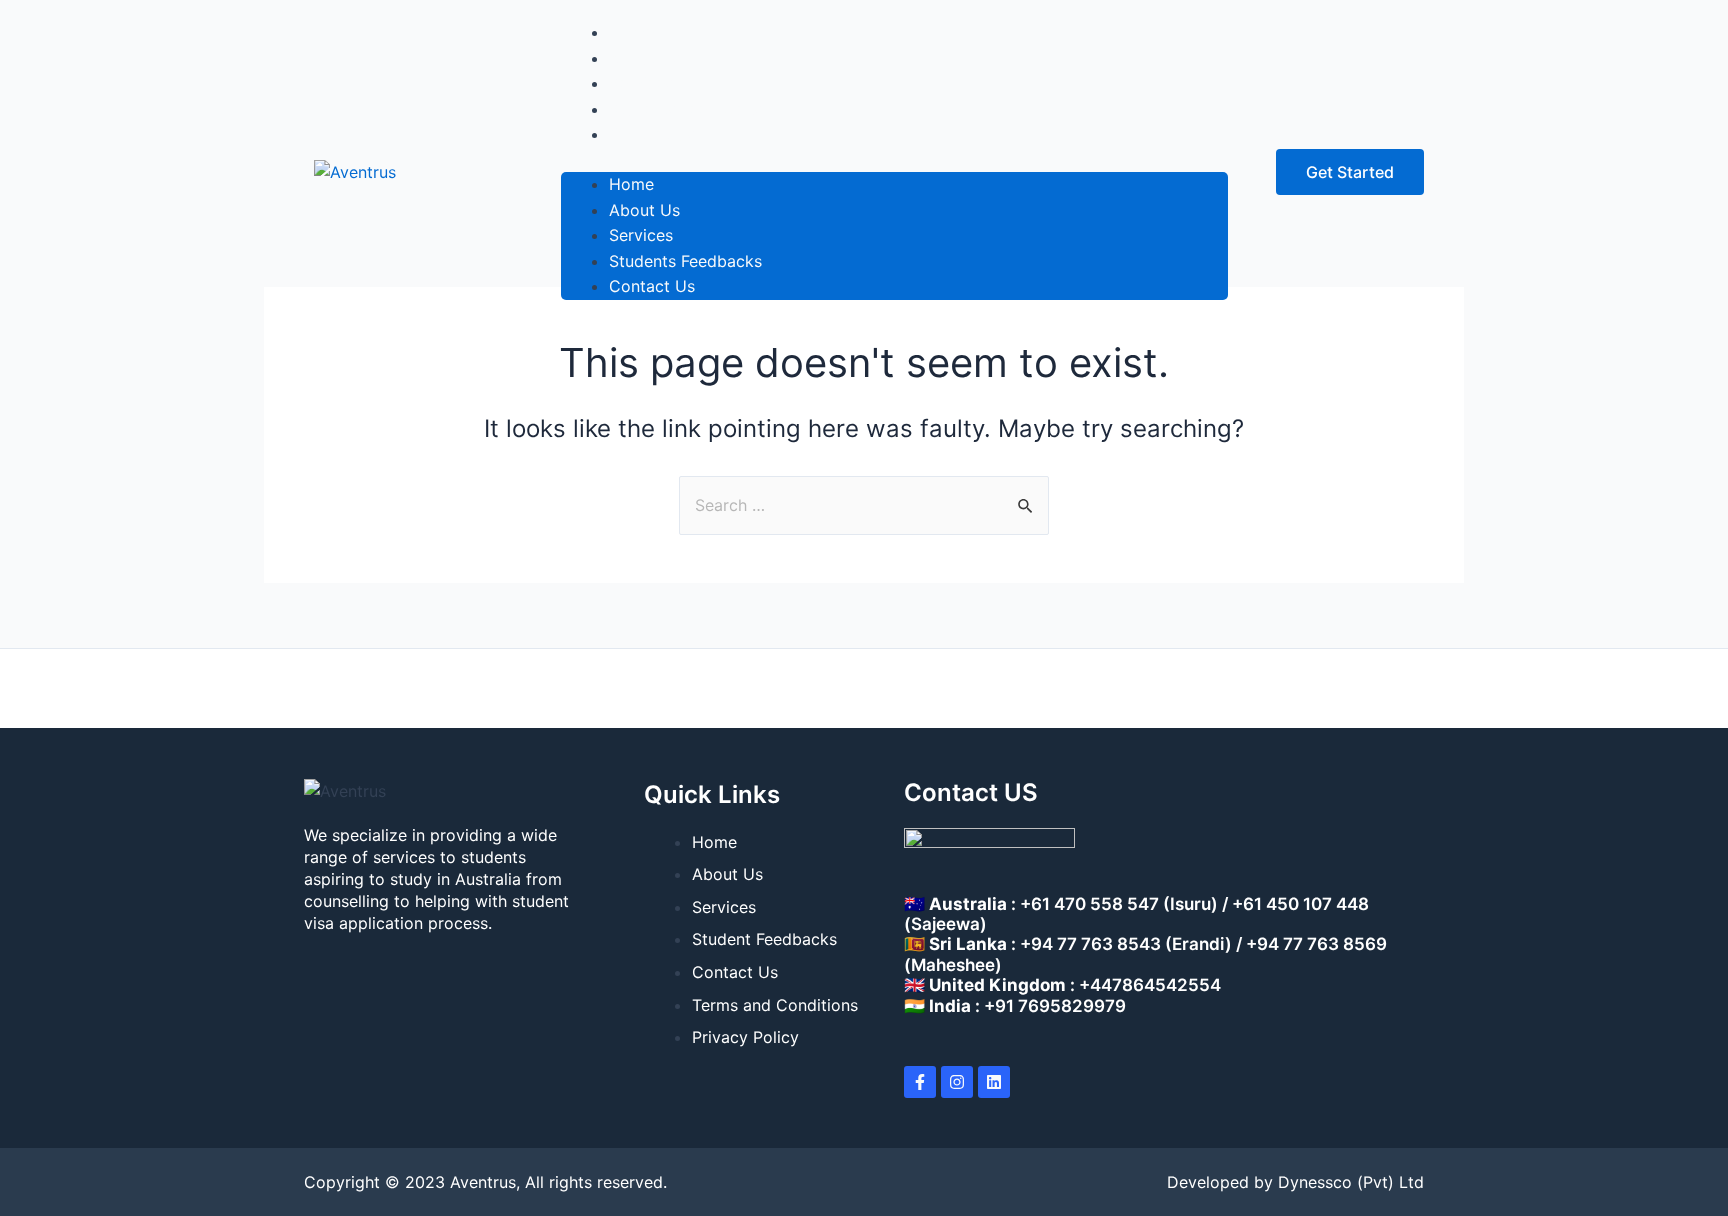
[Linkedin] (994, 1082)
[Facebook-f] (920, 1082)
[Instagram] (957, 1082)
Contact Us (652, 134)
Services (641, 235)
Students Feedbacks (685, 261)
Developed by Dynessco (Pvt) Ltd (1295, 1182)
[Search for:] (864, 505)
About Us (644, 210)
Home (631, 184)
